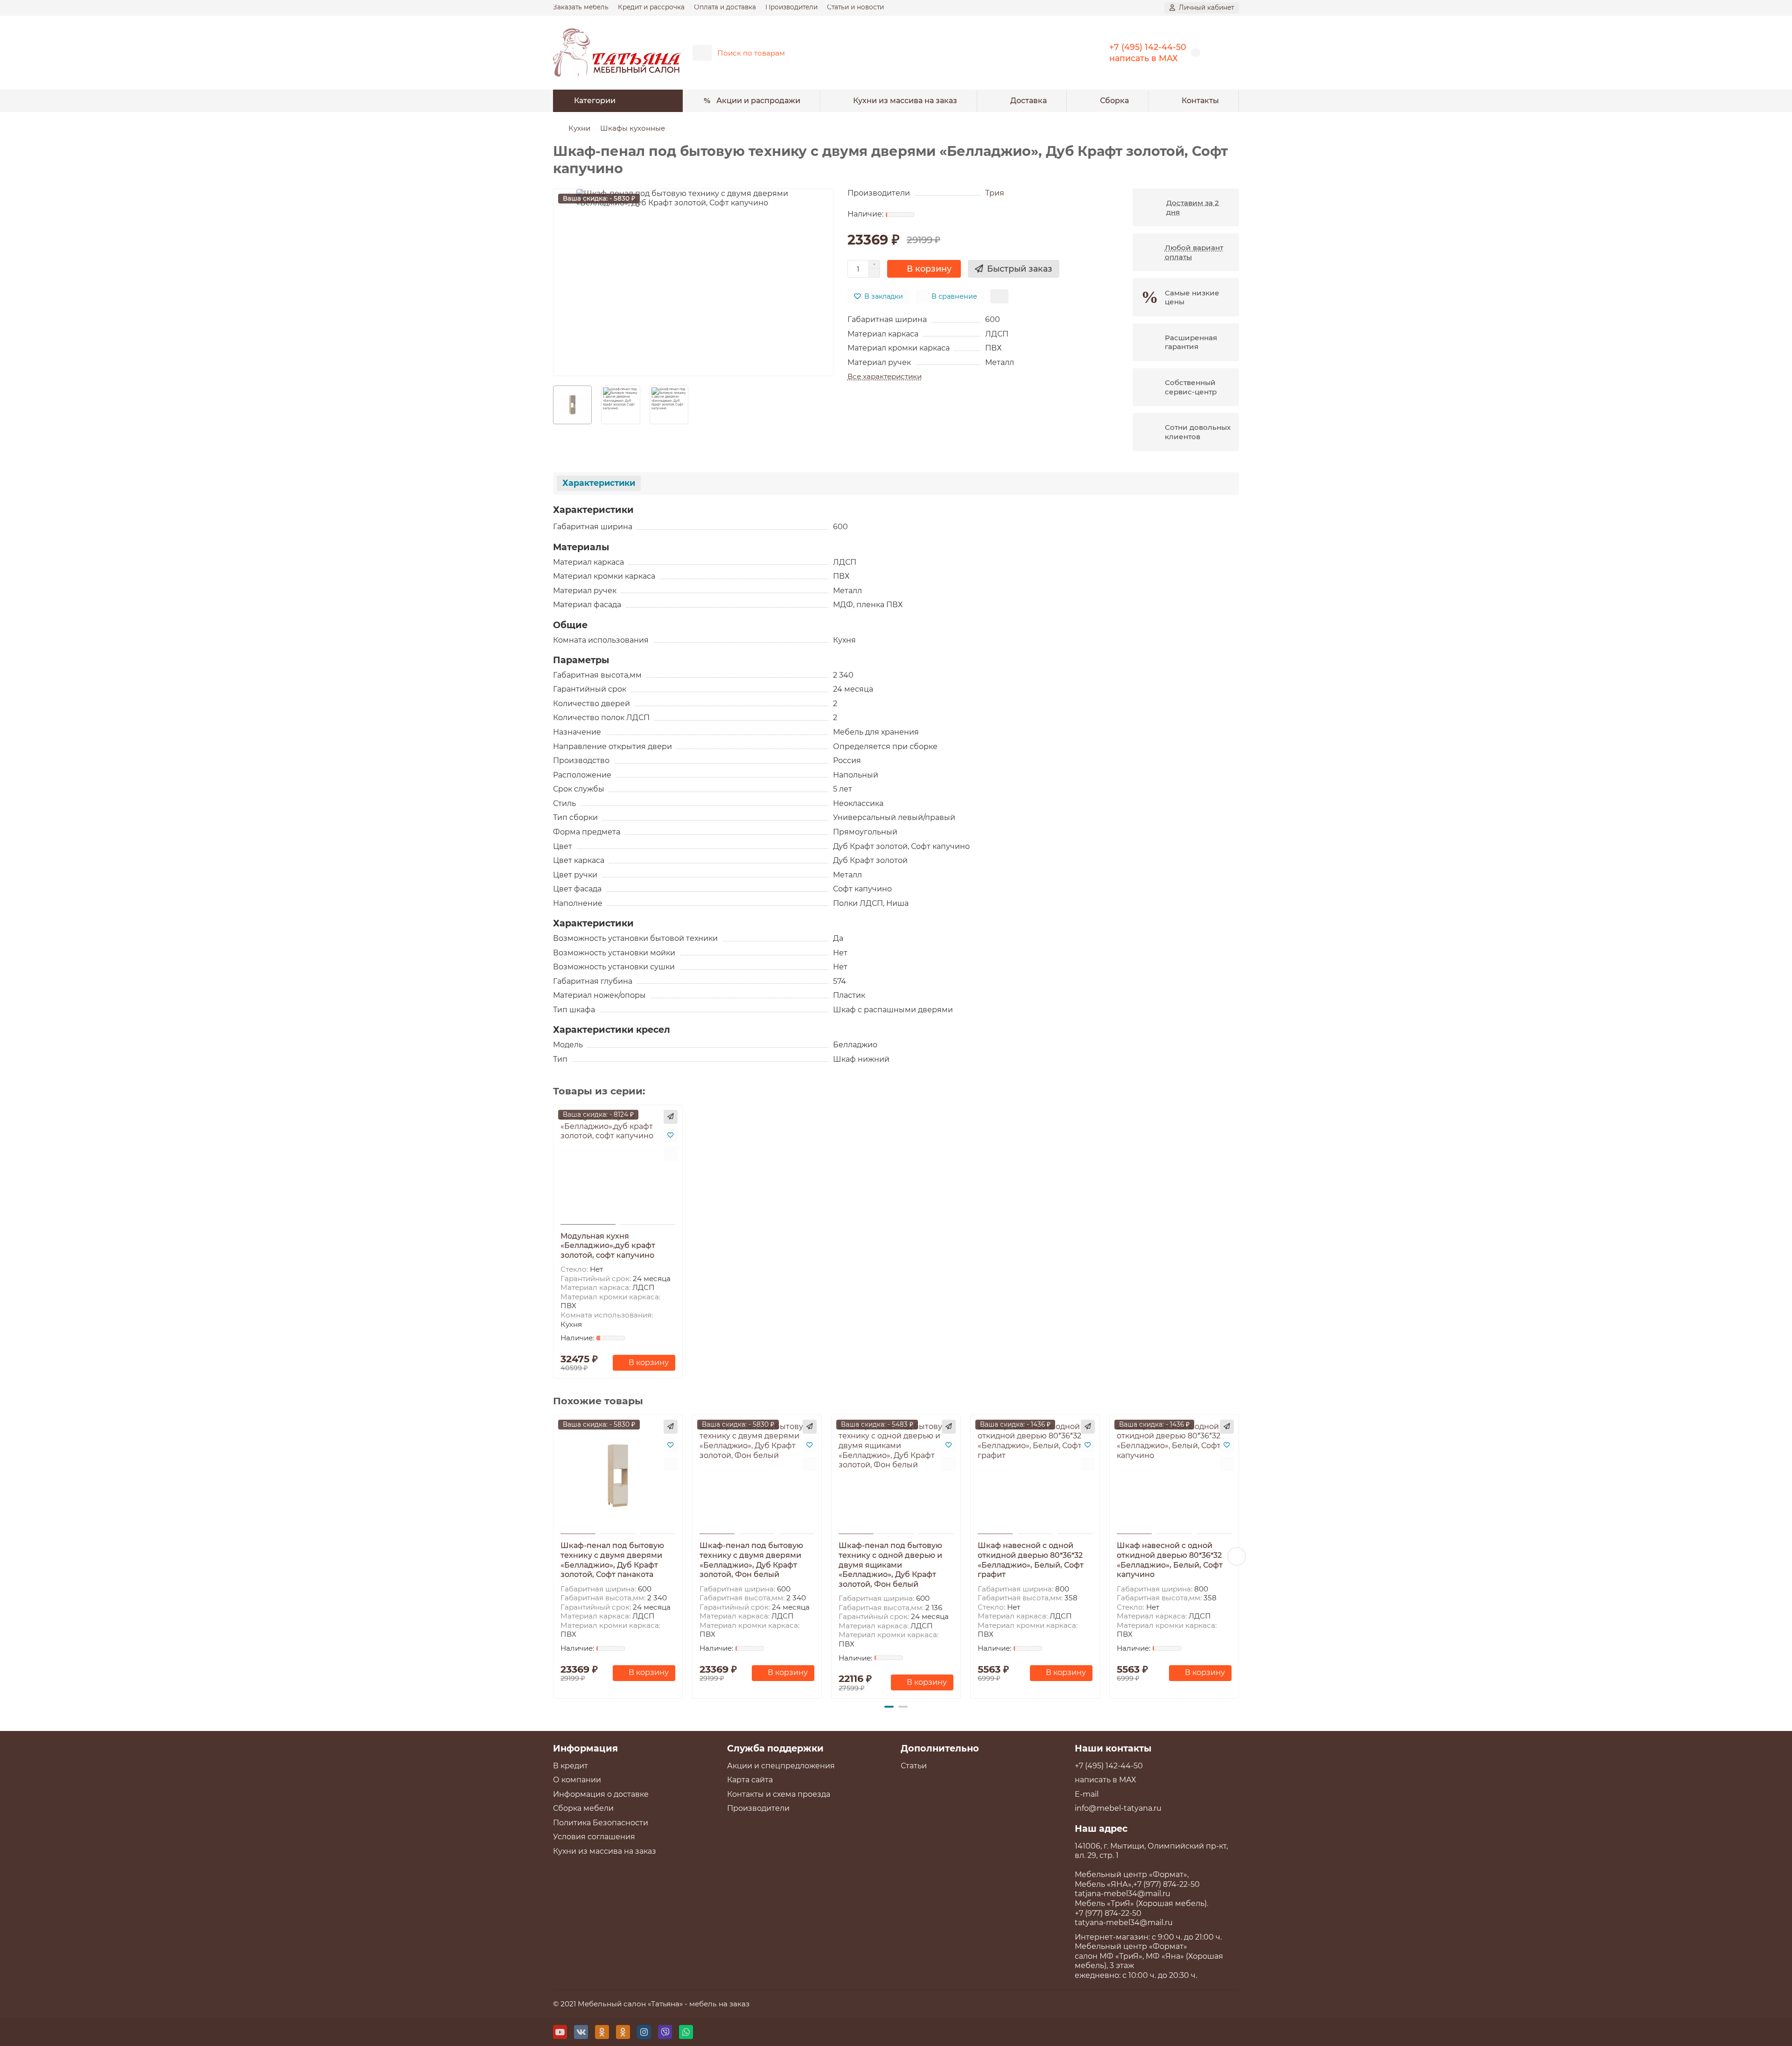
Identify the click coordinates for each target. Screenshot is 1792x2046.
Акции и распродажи (758, 101)
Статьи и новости (855, 7)
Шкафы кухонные (633, 128)
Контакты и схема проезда (779, 1794)
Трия (995, 193)
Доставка (1029, 101)
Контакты (1200, 101)
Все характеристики (885, 376)
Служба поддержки (775, 1748)
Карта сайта (750, 1780)
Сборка (1114, 101)
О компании (577, 1780)
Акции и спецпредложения (781, 1766)
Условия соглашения (594, 1837)
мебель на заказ (719, 2004)
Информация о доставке (601, 1794)
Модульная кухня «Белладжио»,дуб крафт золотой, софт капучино (608, 1246)
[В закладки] (671, 1135)
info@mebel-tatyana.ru (1118, 1808)
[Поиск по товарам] (1063, 53)
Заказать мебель (581, 7)
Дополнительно (940, 1748)
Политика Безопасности (601, 1823)
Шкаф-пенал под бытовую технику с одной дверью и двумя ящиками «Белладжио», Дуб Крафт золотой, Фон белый (890, 1565)
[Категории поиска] (702, 53)
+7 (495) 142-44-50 (1148, 47)
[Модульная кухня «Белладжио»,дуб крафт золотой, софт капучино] (618, 1166)
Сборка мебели (583, 1808)
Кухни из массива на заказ (905, 101)
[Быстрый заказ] (671, 1117)
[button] (555, 1556)
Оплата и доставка (725, 7)
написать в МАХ (1144, 58)
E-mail (1087, 1794)
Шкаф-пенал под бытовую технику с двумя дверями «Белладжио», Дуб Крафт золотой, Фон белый (751, 1560)
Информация (585, 1748)
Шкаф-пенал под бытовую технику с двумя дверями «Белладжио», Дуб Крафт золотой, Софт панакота (612, 1560)
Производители (791, 7)
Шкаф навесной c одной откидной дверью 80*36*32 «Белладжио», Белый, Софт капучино (1170, 1560)
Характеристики (599, 483)
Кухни (579, 128)
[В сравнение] (671, 1154)
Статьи (914, 1766)
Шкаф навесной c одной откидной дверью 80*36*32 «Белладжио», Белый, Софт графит (1031, 1560)
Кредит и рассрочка (651, 7)
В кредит (570, 1766)
